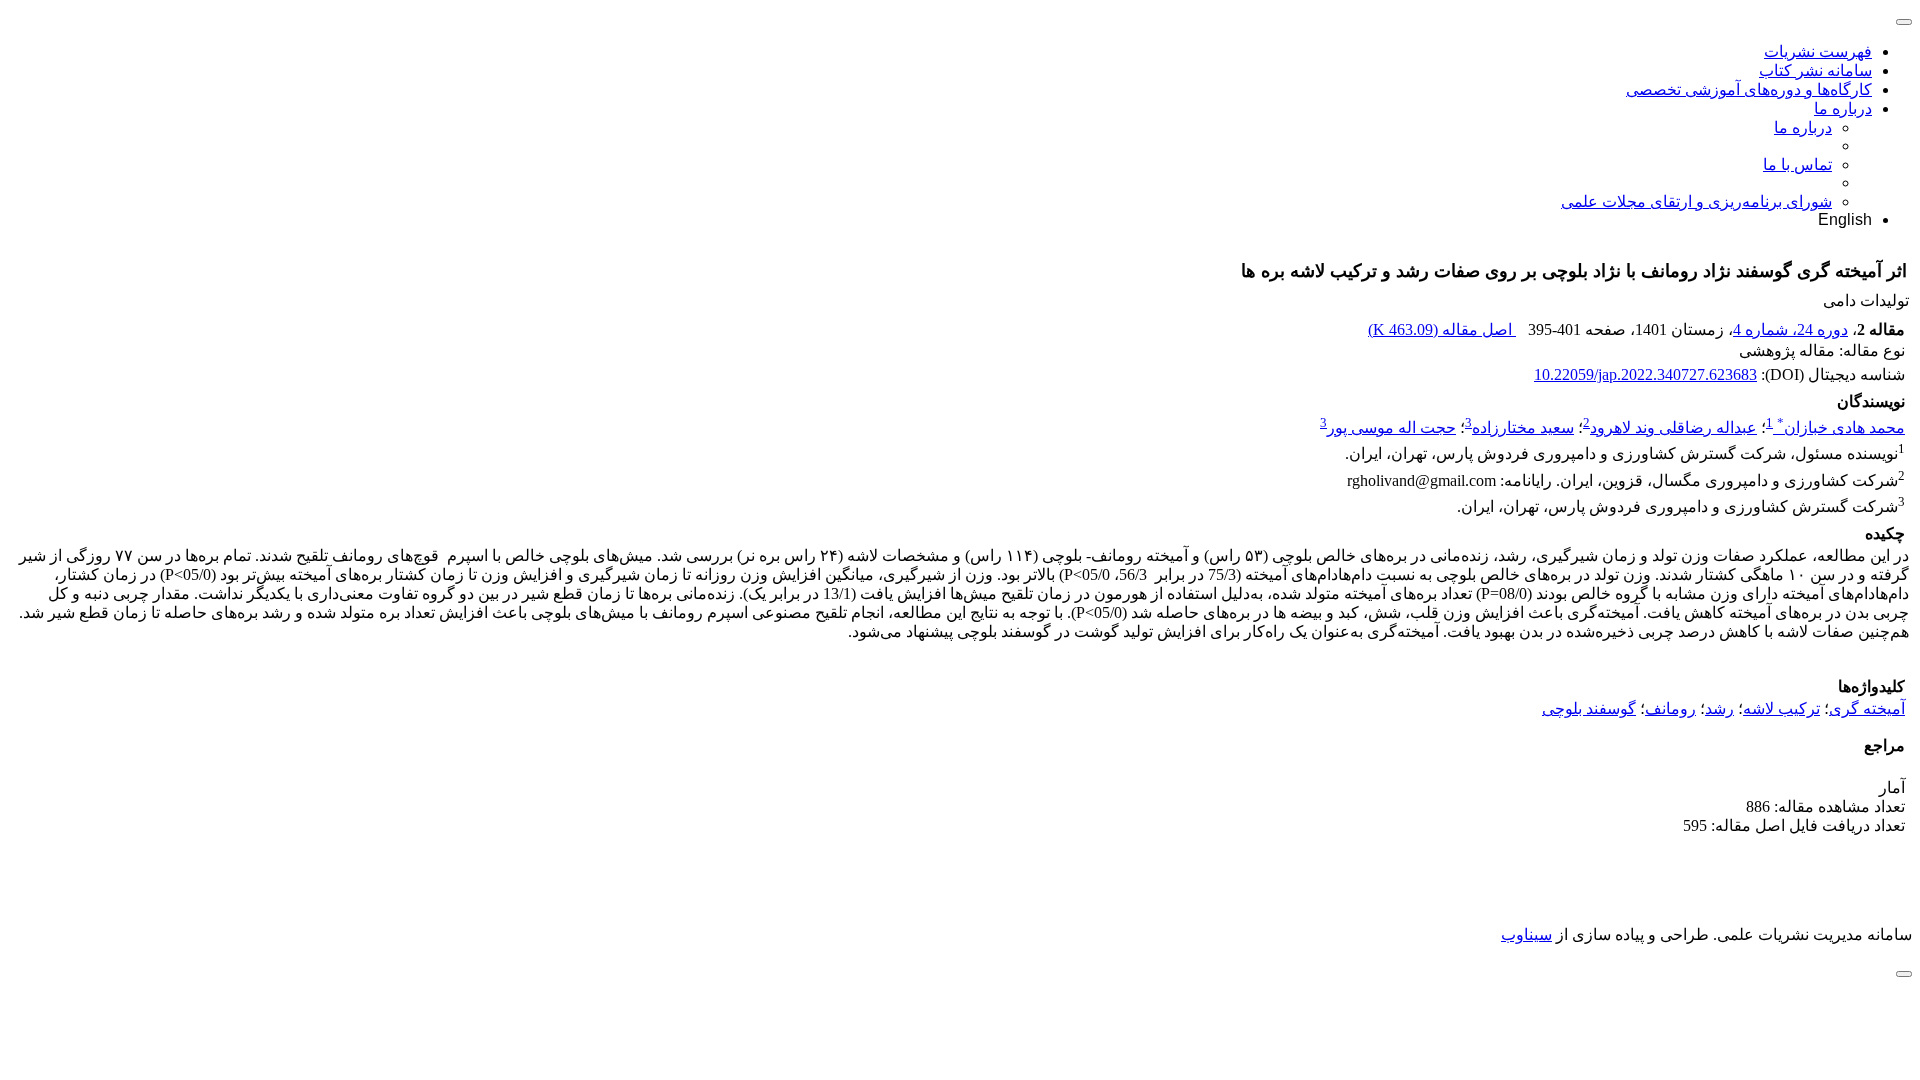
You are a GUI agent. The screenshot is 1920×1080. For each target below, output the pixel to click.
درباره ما (1843, 108)
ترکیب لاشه (1781, 708)
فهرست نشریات (1818, 51)
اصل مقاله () (1442, 329)
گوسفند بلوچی (1589, 708)
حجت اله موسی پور (1391, 427)
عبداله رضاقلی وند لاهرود (1673, 427)
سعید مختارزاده (1523, 427)
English (1845, 219)
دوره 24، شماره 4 (1790, 329)
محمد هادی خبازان (1841, 427)
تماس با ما (1797, 164)
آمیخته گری (1867, 708)
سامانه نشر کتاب (1815, 70)
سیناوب (1526, 934)
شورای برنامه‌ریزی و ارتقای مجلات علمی (1696, 201)
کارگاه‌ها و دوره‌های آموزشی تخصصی (1749, 89)
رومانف (1670, 708)
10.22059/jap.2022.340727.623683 (1645, 374)
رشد (1719, 708)
